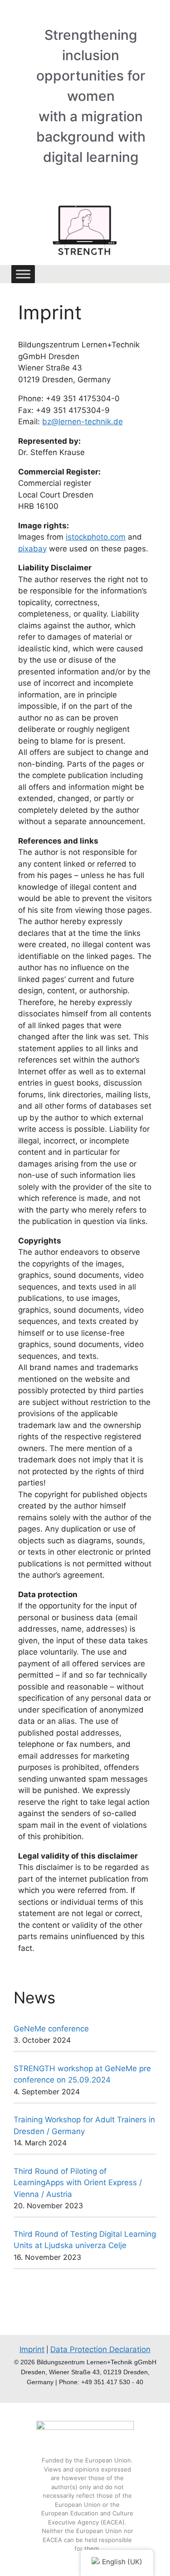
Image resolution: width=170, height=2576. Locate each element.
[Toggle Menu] (23, 274)
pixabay (32, 549)
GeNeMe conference (51, 2029)
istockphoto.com (96, 537)
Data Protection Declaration (100, 2349)
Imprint (32, 2349)
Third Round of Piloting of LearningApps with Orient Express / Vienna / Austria (78, 2183)
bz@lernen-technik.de (83, 422)
